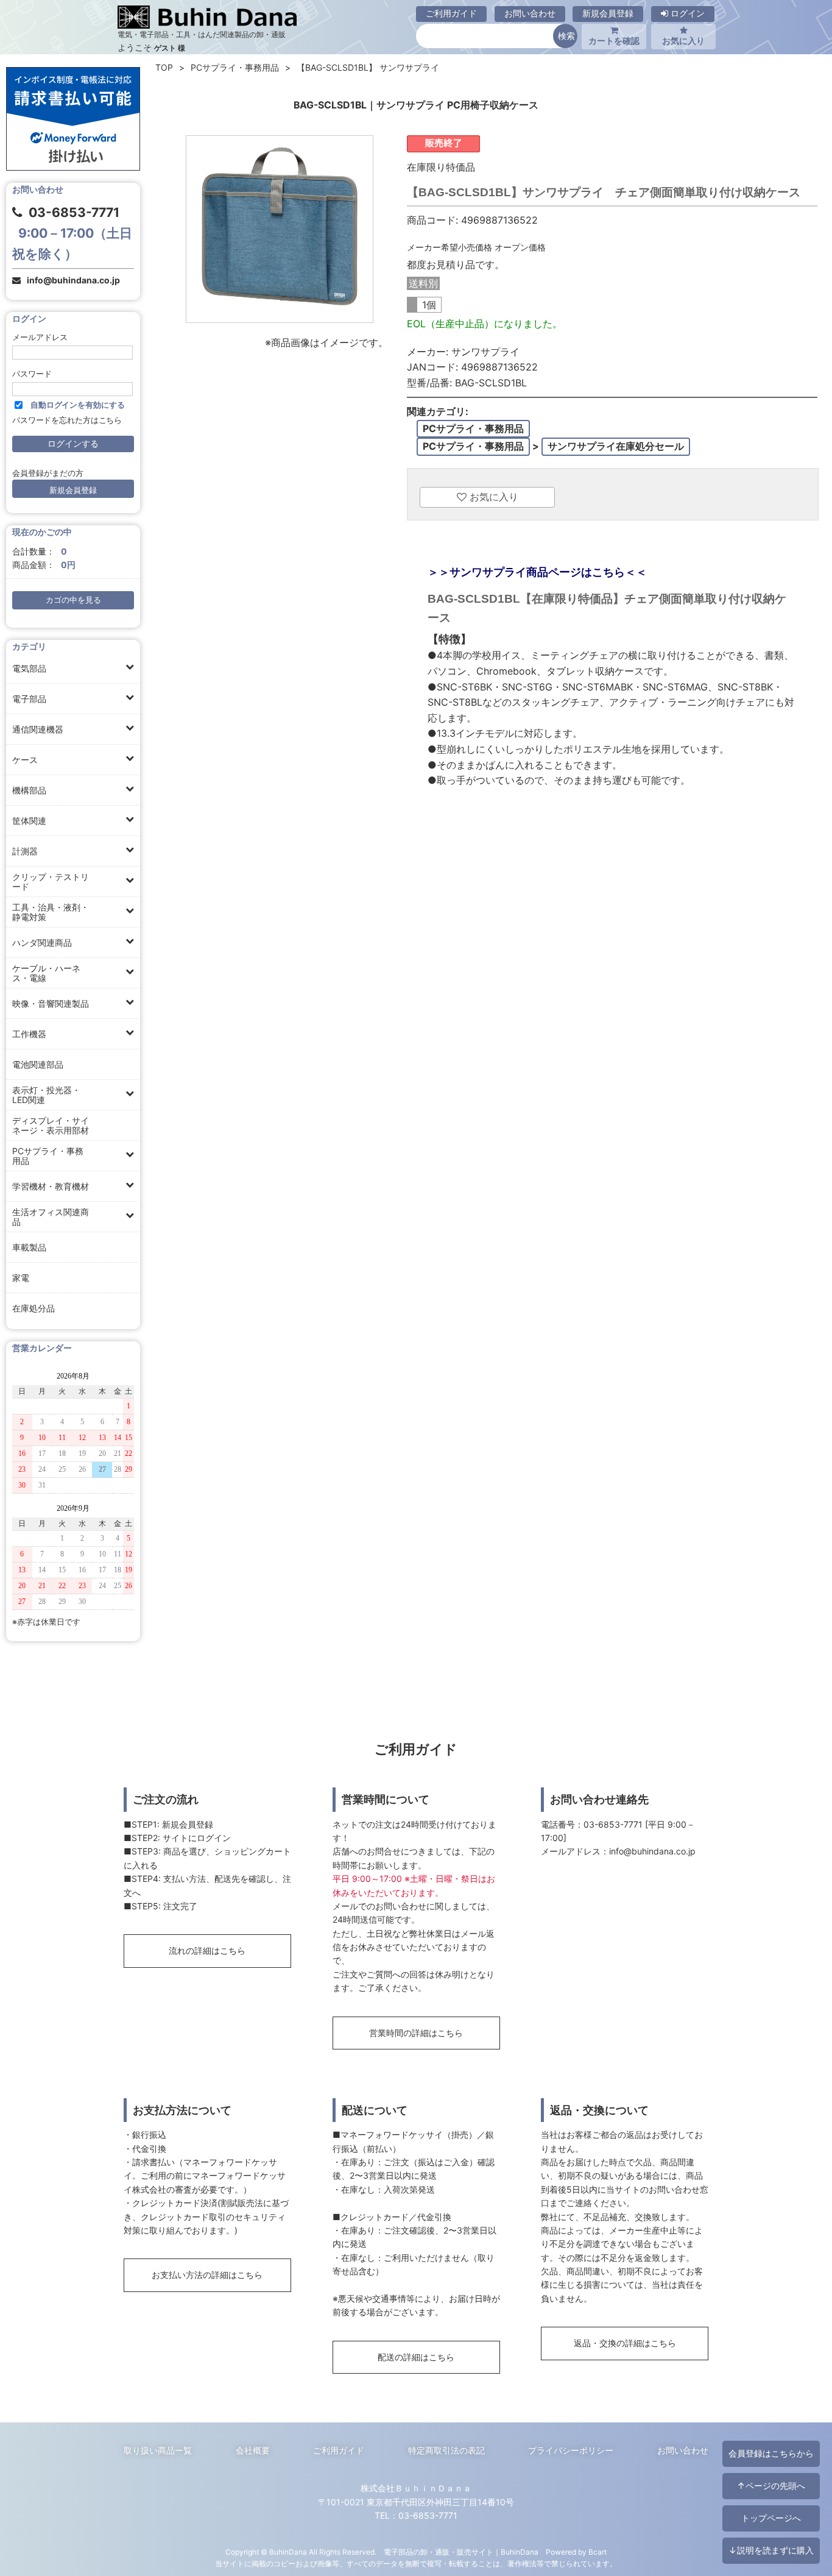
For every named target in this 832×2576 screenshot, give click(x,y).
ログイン (686, 13)
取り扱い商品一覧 (158, 2450)
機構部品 (29, 790)
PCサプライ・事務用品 (48, 1156)
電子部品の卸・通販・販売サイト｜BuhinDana (461, 2552)
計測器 (25, 851)
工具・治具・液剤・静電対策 (51, 912)
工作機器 (29, 1034)
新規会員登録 (608, 13)
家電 (21, 1278)
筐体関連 (29, 821)
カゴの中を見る (73, 600)
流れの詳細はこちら (207, 1950)
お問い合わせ (530, 13)
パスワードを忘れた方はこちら (67, 420)
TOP (164, 67)
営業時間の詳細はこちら (416, 2033)
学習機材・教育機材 (51, 1186)
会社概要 (253, 2450)
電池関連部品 (38, 1064)
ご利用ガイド (451, 13)
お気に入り (683, 41)
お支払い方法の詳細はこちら (207, 2275)
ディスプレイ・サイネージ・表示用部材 (51, 1125)
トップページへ (771, 2518)
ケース (25, 760)
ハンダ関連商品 (42, 942)
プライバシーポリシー (571, 2450)
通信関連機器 (38, 729)
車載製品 (29, 1247)
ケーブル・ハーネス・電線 (46, 973)
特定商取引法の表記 (446, 2450)
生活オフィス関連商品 (51, 1217)
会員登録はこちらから (771, 2453)
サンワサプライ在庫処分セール (616, 446)
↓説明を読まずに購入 (771, 2550)
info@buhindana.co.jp (73, 280)
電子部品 (29, 699)
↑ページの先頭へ (771, 2486)
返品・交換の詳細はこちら (625, 2343)
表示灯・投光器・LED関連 (46, 1095)
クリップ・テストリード (51, 882)
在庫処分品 (33, 1308)
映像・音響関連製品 (51, 1003)
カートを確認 (614, 41)
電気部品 (29, 668)
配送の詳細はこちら (416, 2357)
